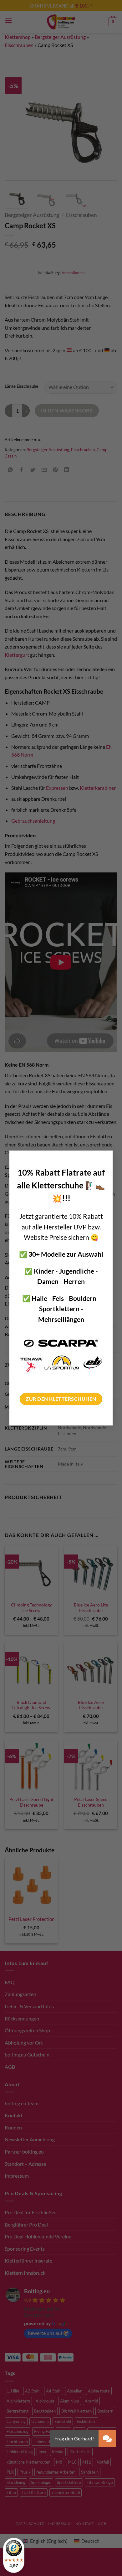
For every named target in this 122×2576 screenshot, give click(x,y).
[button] (107, 2439)
